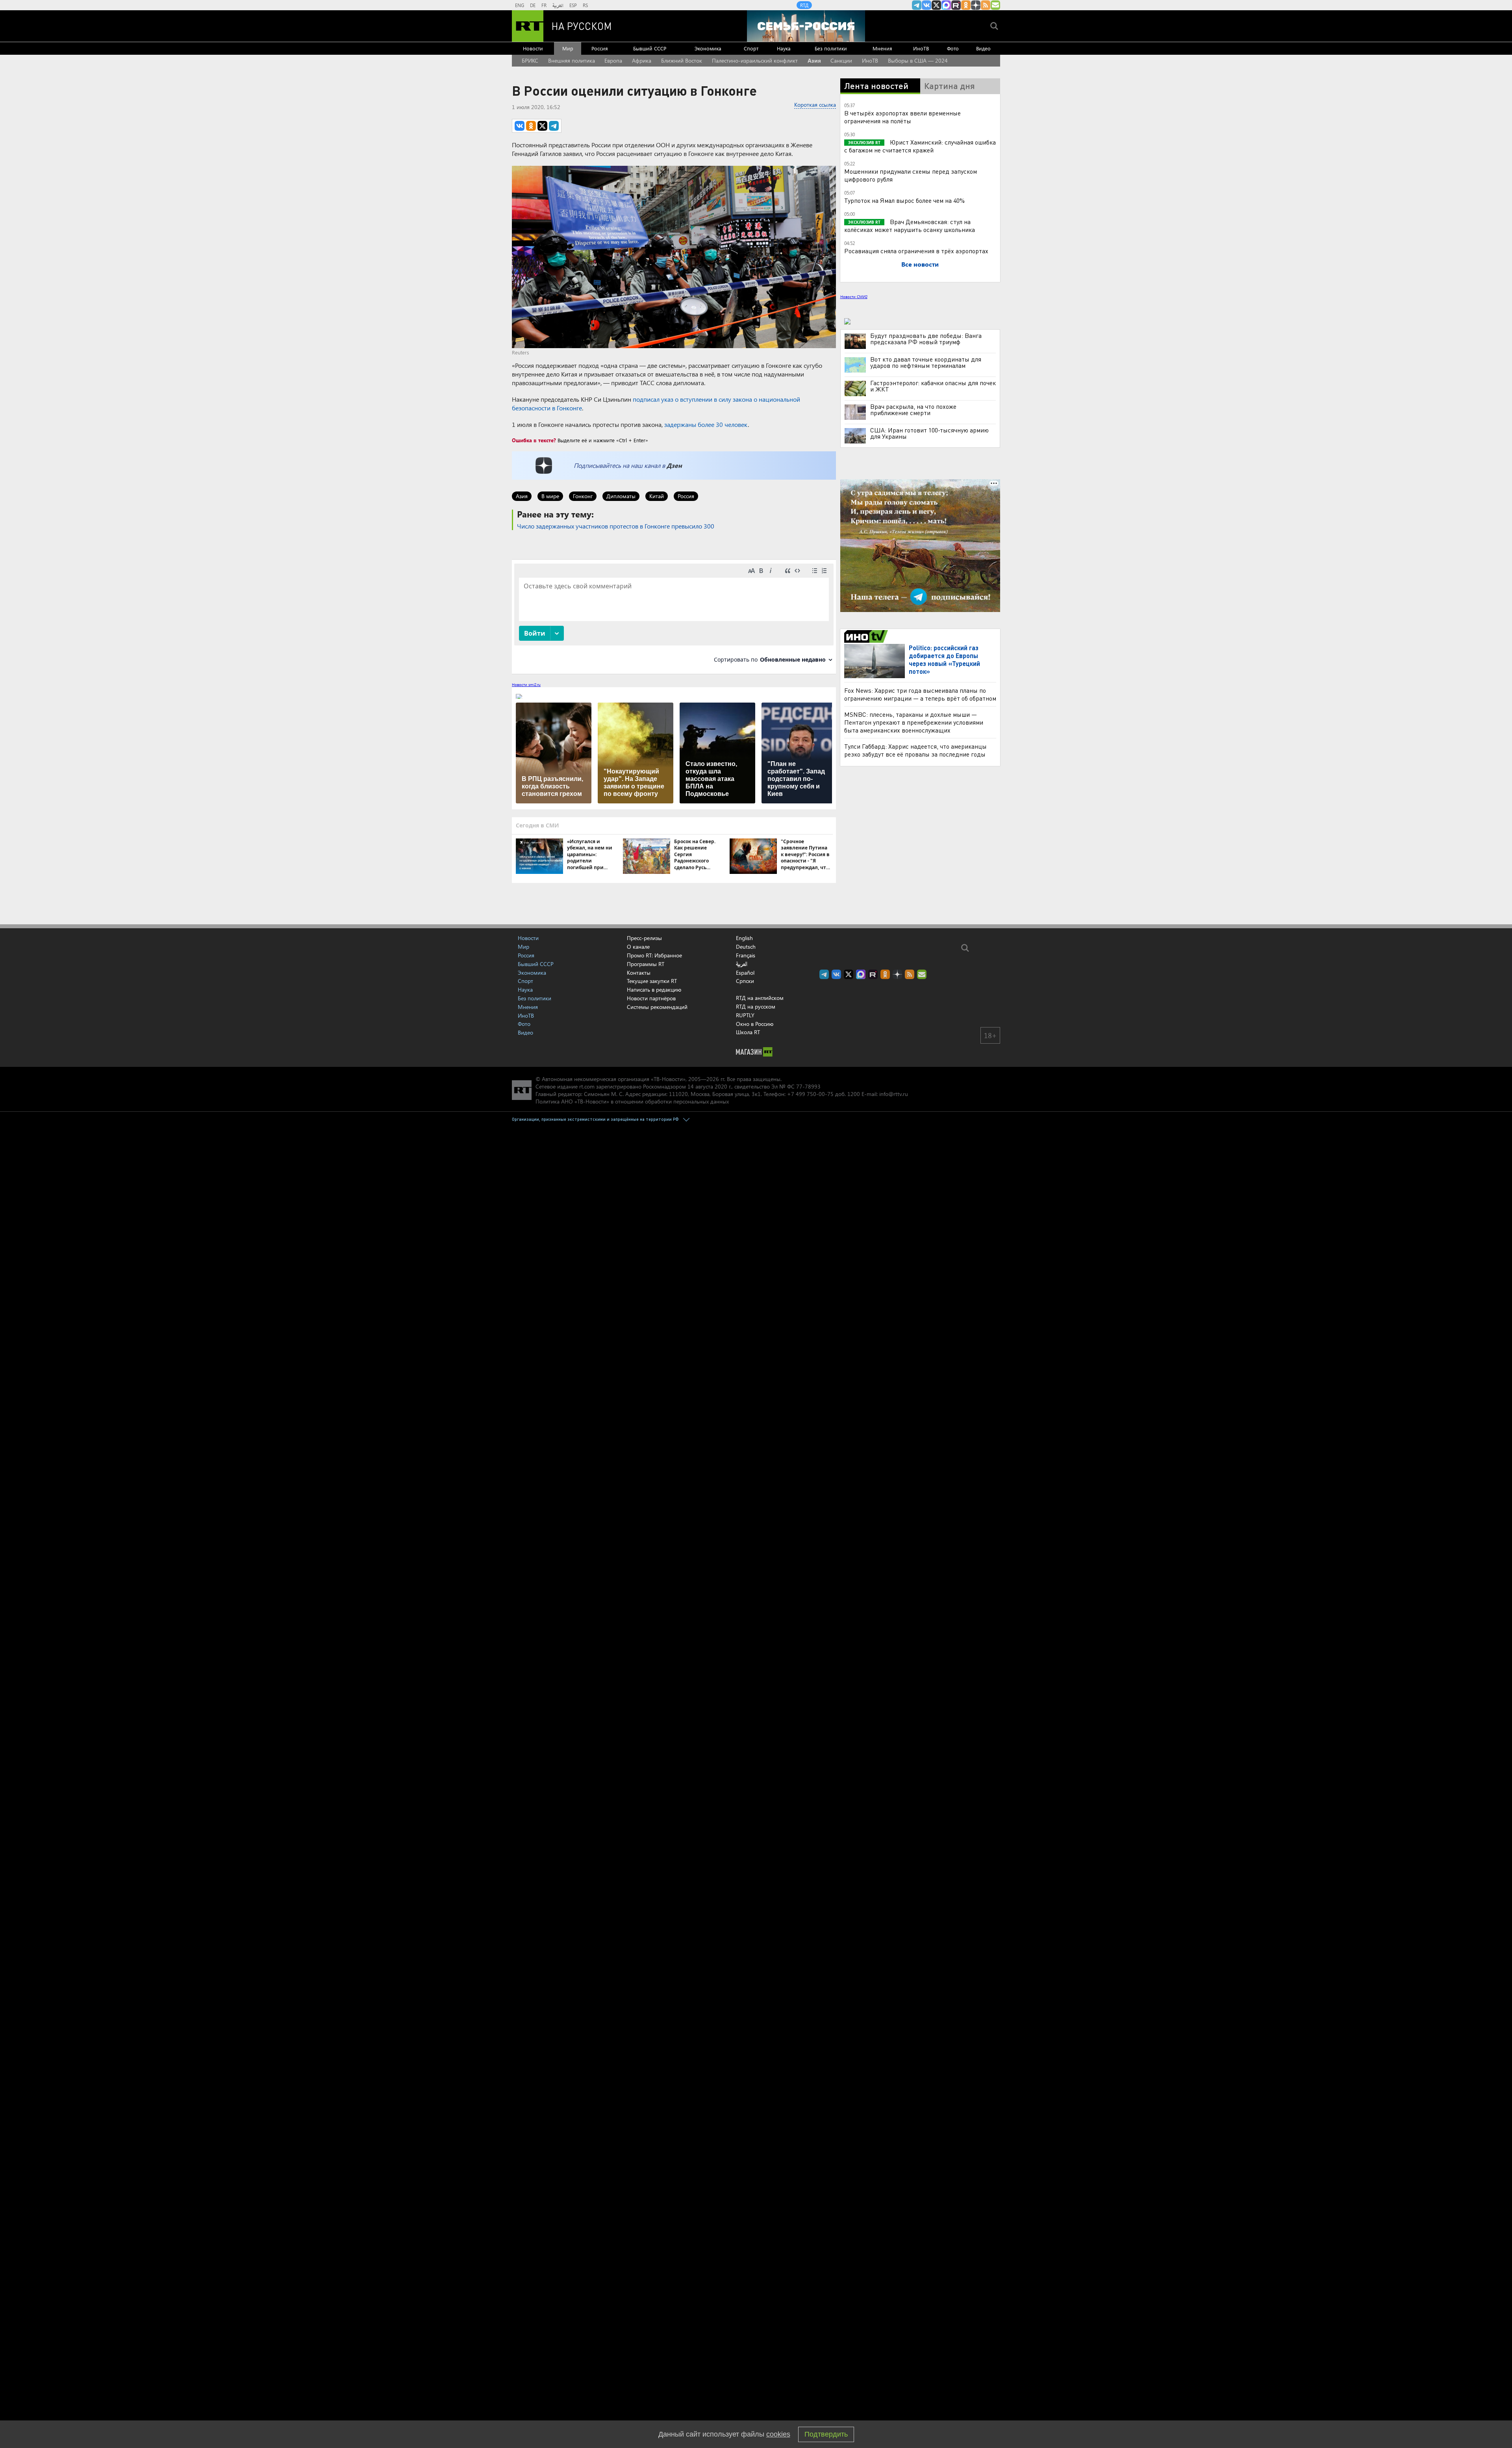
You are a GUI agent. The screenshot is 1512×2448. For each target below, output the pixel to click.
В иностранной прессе (867, 636)
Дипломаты (621, 496)
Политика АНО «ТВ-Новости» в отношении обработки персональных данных (632, 1101)
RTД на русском (756, 1006)
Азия (814, 60)
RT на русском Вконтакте (926, 5)
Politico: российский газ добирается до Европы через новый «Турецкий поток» (944, 659)
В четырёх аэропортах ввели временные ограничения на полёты (902, 117)
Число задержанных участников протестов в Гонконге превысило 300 (616, 526)
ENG (520, 5)
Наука (784, 48)
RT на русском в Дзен (976, 5)
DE (533, 5)
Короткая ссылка (815, 105)
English (744, 938)
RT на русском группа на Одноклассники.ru (966, 5)
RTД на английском (760, 998)
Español (745, 973)
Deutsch (746, 947)
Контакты (639, 973)
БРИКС (530, 60)
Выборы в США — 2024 (918, 60)
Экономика (708, 48)
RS (585, 5)
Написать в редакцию (654, 989)
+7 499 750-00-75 (810, 1094)
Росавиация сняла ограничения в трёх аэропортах (916, 251)
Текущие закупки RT (652, 981)
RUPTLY (745, 1015)
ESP (573, 5)
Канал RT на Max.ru (946, 5)
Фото (953, 48)
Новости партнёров (651, 998)
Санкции (841, 60)
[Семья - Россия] (806, 26)
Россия (600, 48)
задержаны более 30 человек (706, 424)
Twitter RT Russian (936, 5)
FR (544, 5)
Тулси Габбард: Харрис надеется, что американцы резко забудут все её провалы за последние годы (915, 750)
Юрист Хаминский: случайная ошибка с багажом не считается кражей (920, 146)
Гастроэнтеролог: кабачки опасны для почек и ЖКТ (933, 386)
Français (746, 955)
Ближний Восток (682, 60)
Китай (657, 496)
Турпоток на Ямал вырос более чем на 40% (904, 200)
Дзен (674, 465)
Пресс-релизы (644, 938)
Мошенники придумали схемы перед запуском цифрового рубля (911, 175)
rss (986, 5)
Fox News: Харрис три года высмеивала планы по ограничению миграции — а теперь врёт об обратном (920, 694)
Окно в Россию (755, 1024)
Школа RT (748, 1032)
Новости (533, 48)
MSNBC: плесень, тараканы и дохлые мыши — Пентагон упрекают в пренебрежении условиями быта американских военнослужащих (914, 722)
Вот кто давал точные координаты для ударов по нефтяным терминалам (926, 362)
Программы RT (646, 964)
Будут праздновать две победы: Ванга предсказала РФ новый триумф (926, 339)
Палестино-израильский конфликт (755, 60)
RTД (804, 5)
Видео (983, 48)
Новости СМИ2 (854, 297)
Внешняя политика (572, 60)
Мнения (882, 48)
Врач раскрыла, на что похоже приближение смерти (913, 410)
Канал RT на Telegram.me (917, 5)
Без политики (831, 48)
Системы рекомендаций (657, 1007)
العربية (558, 5)
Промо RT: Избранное (654, 955)
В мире (550, 496)
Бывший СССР (650, 48)
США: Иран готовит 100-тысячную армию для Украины (929, 433)
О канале (638, 947)
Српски (745, 981)
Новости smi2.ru (526, 684)
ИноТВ (921, 48)
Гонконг (583, 496)
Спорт (751, 48)
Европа (613, 60)
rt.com (587, 1086)
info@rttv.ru (894, 1094)
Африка (642, 60)
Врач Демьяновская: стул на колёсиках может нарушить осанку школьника (910, 225)
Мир (568, 48)
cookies (778, 2434)
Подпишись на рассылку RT (995, 5)
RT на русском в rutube (956, 5)
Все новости (920, 264)
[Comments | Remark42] (674, 616)
